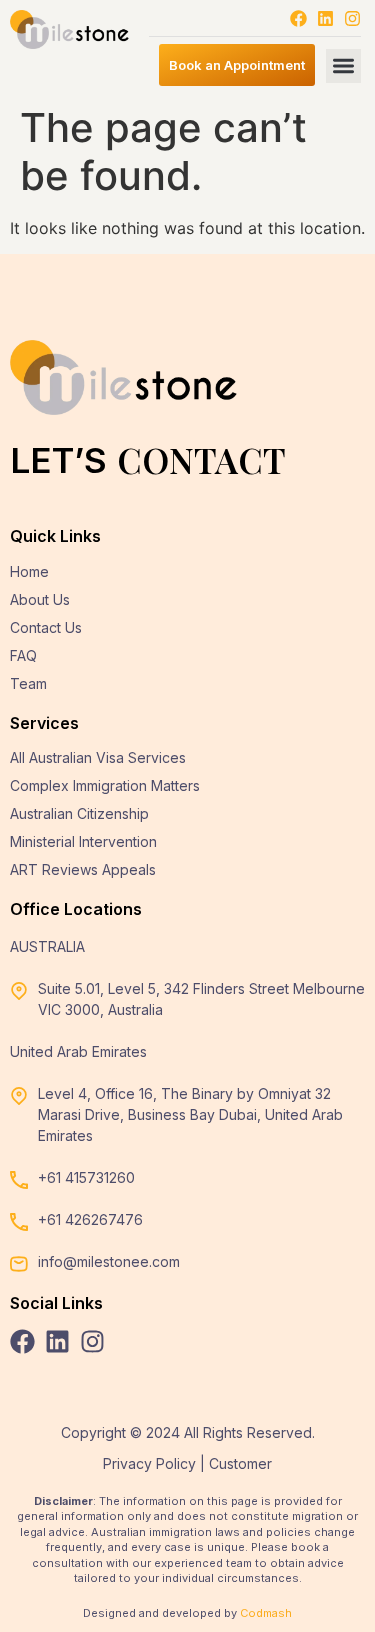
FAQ (23, 655)
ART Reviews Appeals (83, 869)
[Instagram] (352, 18)
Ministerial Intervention (83, 841)
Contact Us (46, 627)
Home (29, 571)
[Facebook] (298, 18)
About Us (40, 599)
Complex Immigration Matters (105, 785)
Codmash (266, 1613)
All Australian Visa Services (98, 757)
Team (28, 683)
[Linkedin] (325, 18)
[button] (343, 66)
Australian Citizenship (79, 813)
